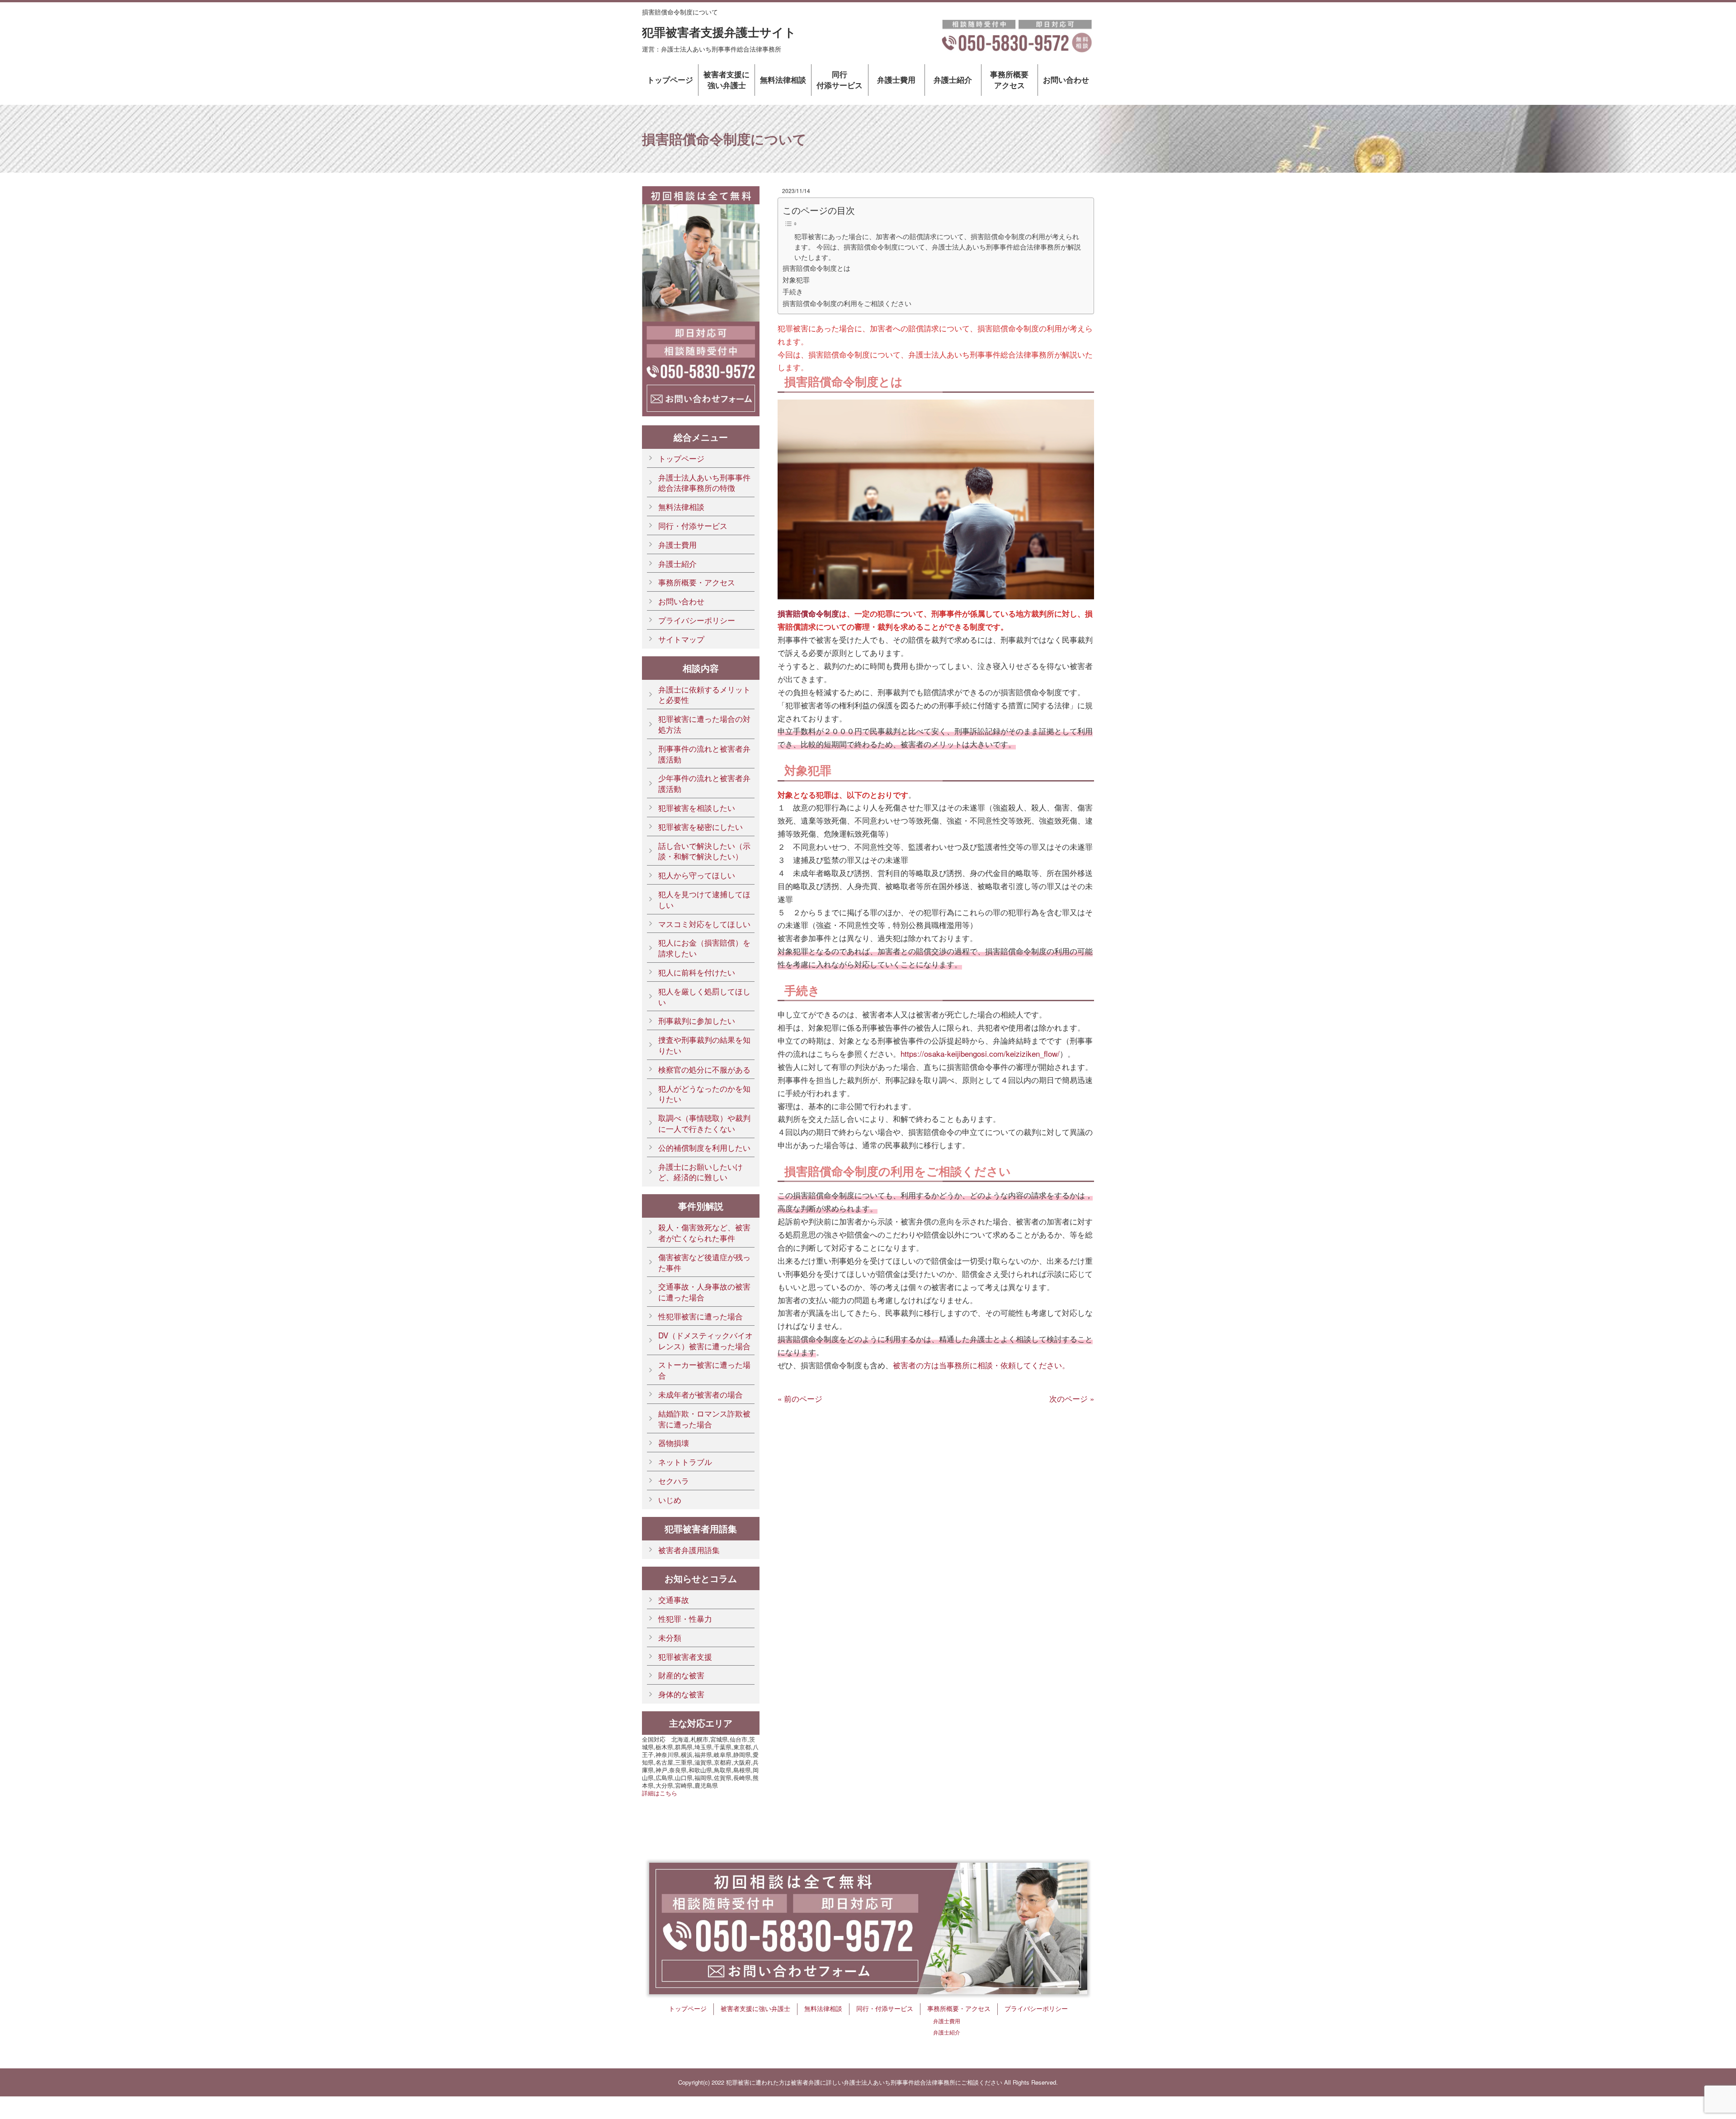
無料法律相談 (783, 80)
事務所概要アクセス (1009, 80)
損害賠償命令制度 (808, 613)
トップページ (670, 80)
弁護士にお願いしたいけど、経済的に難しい (701, 1172)
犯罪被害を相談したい (697, 808)
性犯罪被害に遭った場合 (701, 1316)
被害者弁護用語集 (689, 1550)
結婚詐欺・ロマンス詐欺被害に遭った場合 (704, 1419)
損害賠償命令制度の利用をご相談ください (847, 303)
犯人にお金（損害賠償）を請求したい (704, 948)
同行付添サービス (840, 80)
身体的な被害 (681, 1694)
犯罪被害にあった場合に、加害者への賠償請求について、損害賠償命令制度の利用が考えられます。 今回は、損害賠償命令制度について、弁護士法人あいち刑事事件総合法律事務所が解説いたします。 (938, 247)
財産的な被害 (681, 1675)
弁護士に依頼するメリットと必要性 (704, 695)
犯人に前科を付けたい (697, 972)
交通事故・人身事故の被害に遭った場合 (704, 1292)
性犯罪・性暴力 (685, 1618)
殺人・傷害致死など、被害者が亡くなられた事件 (704, 1232)
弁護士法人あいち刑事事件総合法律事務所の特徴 (704, 483)
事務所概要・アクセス (697, 582)
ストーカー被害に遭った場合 (704, 1370)
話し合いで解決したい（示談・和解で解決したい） (704, 851)
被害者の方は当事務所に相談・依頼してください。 (981, 1365)
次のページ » (1072, 1398)
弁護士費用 (896, 80)
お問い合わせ (1066, 80)
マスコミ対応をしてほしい (704, 924)
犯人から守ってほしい (697, 875)
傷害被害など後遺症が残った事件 (704, 1262)
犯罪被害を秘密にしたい (701, 826)
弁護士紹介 (953, 80)
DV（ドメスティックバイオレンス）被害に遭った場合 (705, 1340)
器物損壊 (674, 1443)
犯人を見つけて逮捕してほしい (704, 899)
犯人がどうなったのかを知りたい (704, 1094)
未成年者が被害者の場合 (701, 1394)
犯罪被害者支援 (685, 1656)
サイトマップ (681, 639)
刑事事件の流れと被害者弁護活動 (704, 754)
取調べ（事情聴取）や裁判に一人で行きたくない (704, 1123)
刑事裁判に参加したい (697, 1020)
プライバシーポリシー (697, 620)
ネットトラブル (685, 1462)
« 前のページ (800, 1398)
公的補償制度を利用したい (704, 1147)
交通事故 (674, 1599)
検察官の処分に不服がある (704, 1069)
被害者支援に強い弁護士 (726, 80)
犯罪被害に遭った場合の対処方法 (704, 724)
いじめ (670, 1500)
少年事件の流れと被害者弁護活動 (704, 783)
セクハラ (674, 1481)
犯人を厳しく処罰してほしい (704, 996)
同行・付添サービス (693, 525)
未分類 (670, 1637)
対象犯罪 (796, 279)
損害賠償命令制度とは (816, 268)
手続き (793, 291)
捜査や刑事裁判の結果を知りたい (704, 1045)
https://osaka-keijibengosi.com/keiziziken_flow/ (980, 1053)
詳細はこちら (660, 1793)
